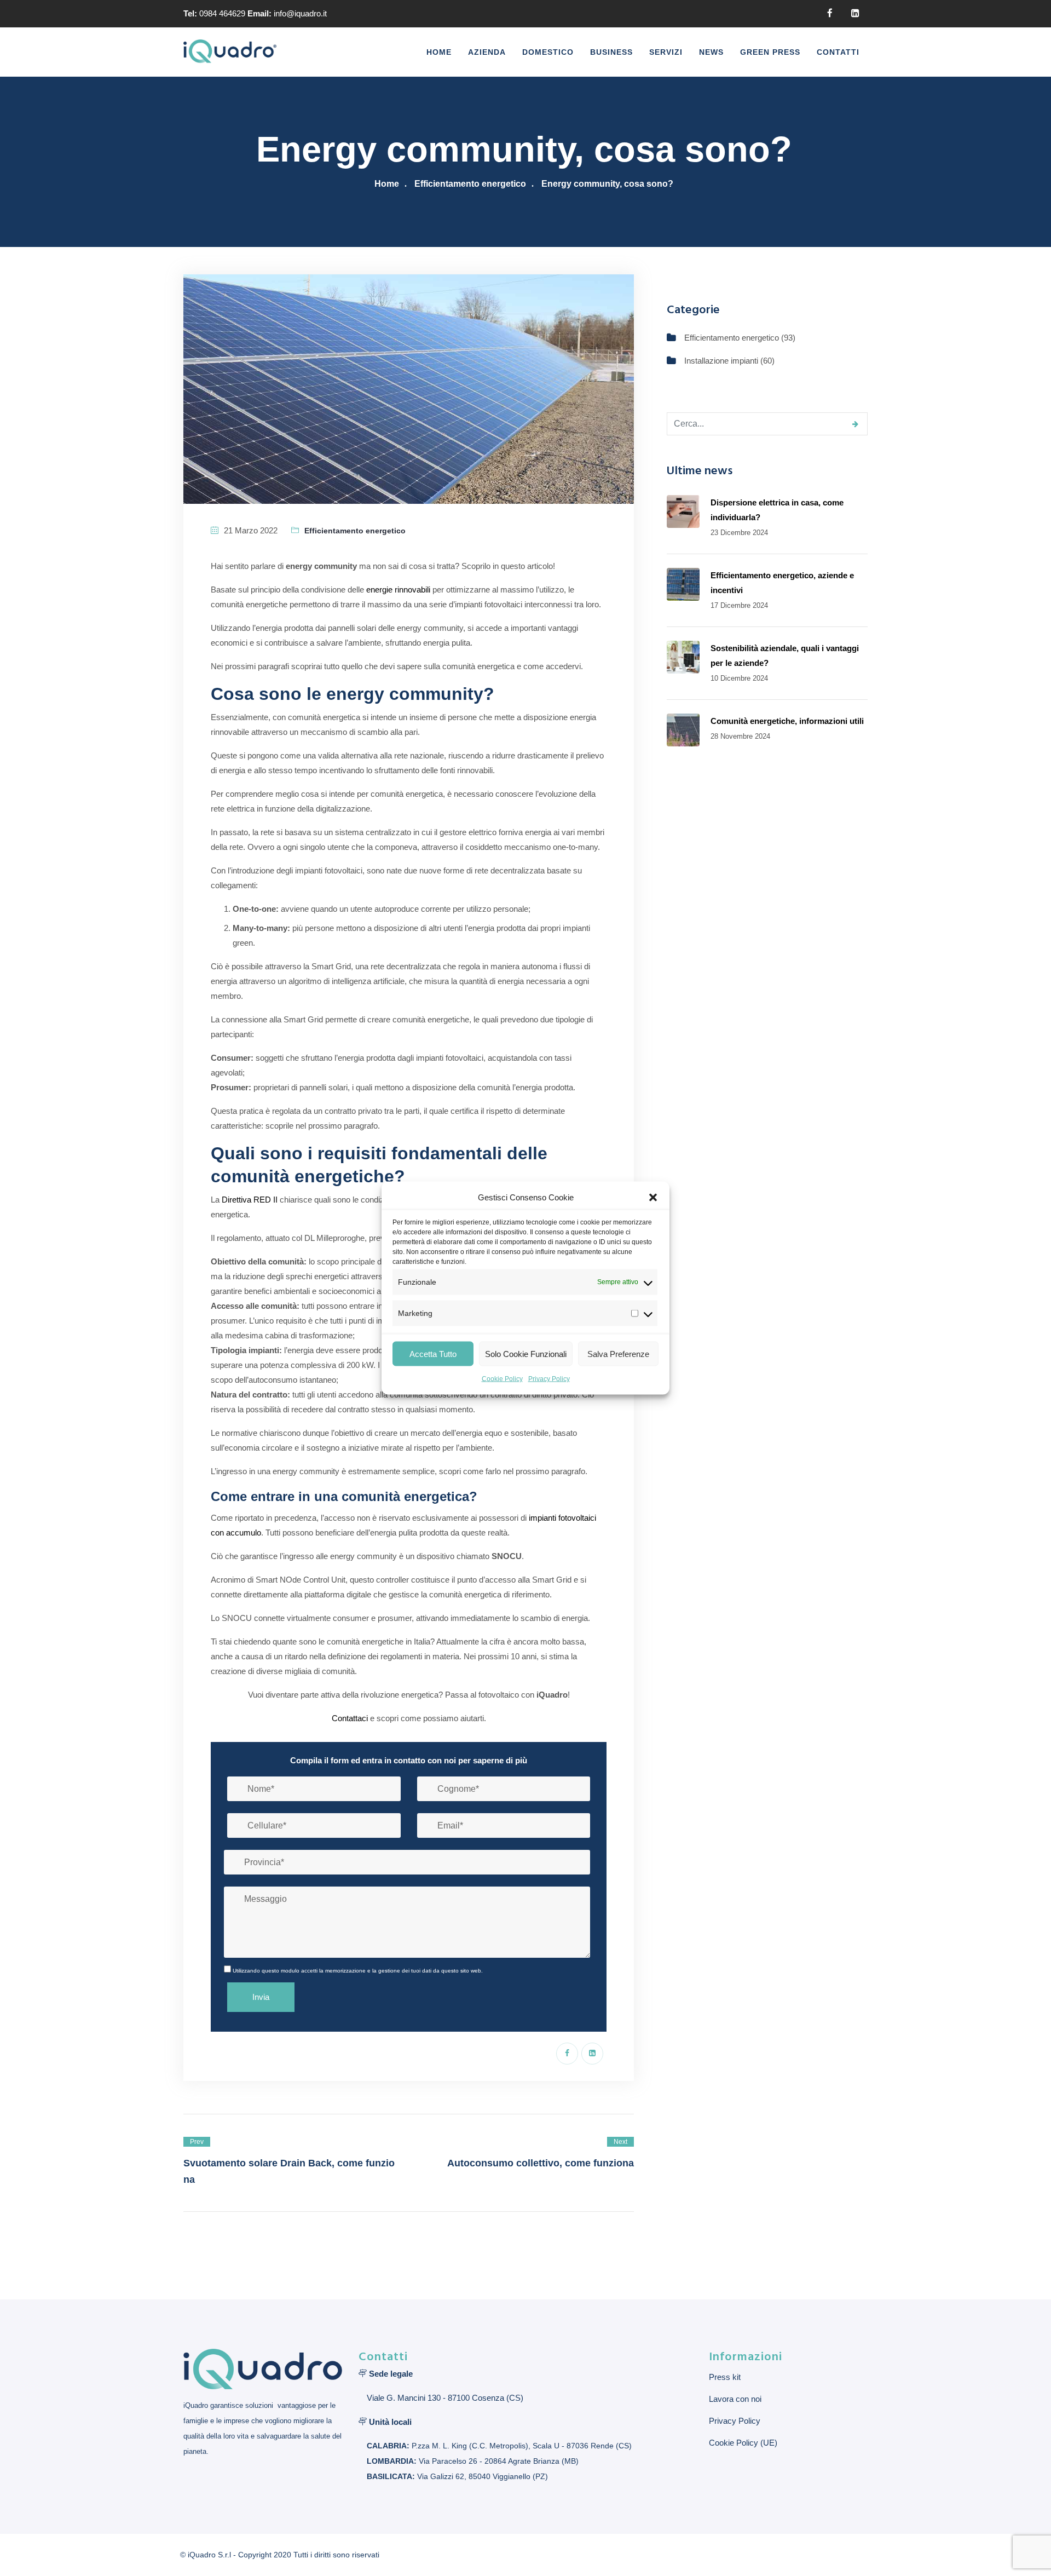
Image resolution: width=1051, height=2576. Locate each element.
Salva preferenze (618, 1353)
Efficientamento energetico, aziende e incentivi (782, 583)
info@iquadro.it (300, 13)
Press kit (725, 2377)
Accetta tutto (433, 1353)
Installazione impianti (721, 361)
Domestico (548, 52)
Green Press (770, 52)
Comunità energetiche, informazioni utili (787, 721)
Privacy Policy (549, 1379)
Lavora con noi (735, 2399)
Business (611, 52)
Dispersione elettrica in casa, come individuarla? (777, 510)
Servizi (666, 52)
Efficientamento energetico (470, 184)
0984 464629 (222, 13)
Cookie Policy (502, 1379)
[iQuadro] (230, 52)
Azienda (487, 52)
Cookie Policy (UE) (743, 2443)
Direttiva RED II (250, 1200)
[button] (653, 1197)
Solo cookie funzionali (526, 1353)
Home (439, 52)
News (711, 52)
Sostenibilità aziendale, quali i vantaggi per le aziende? (785, 656)
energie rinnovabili (398, 590)
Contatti (838, 52)
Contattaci (350, 1718)
